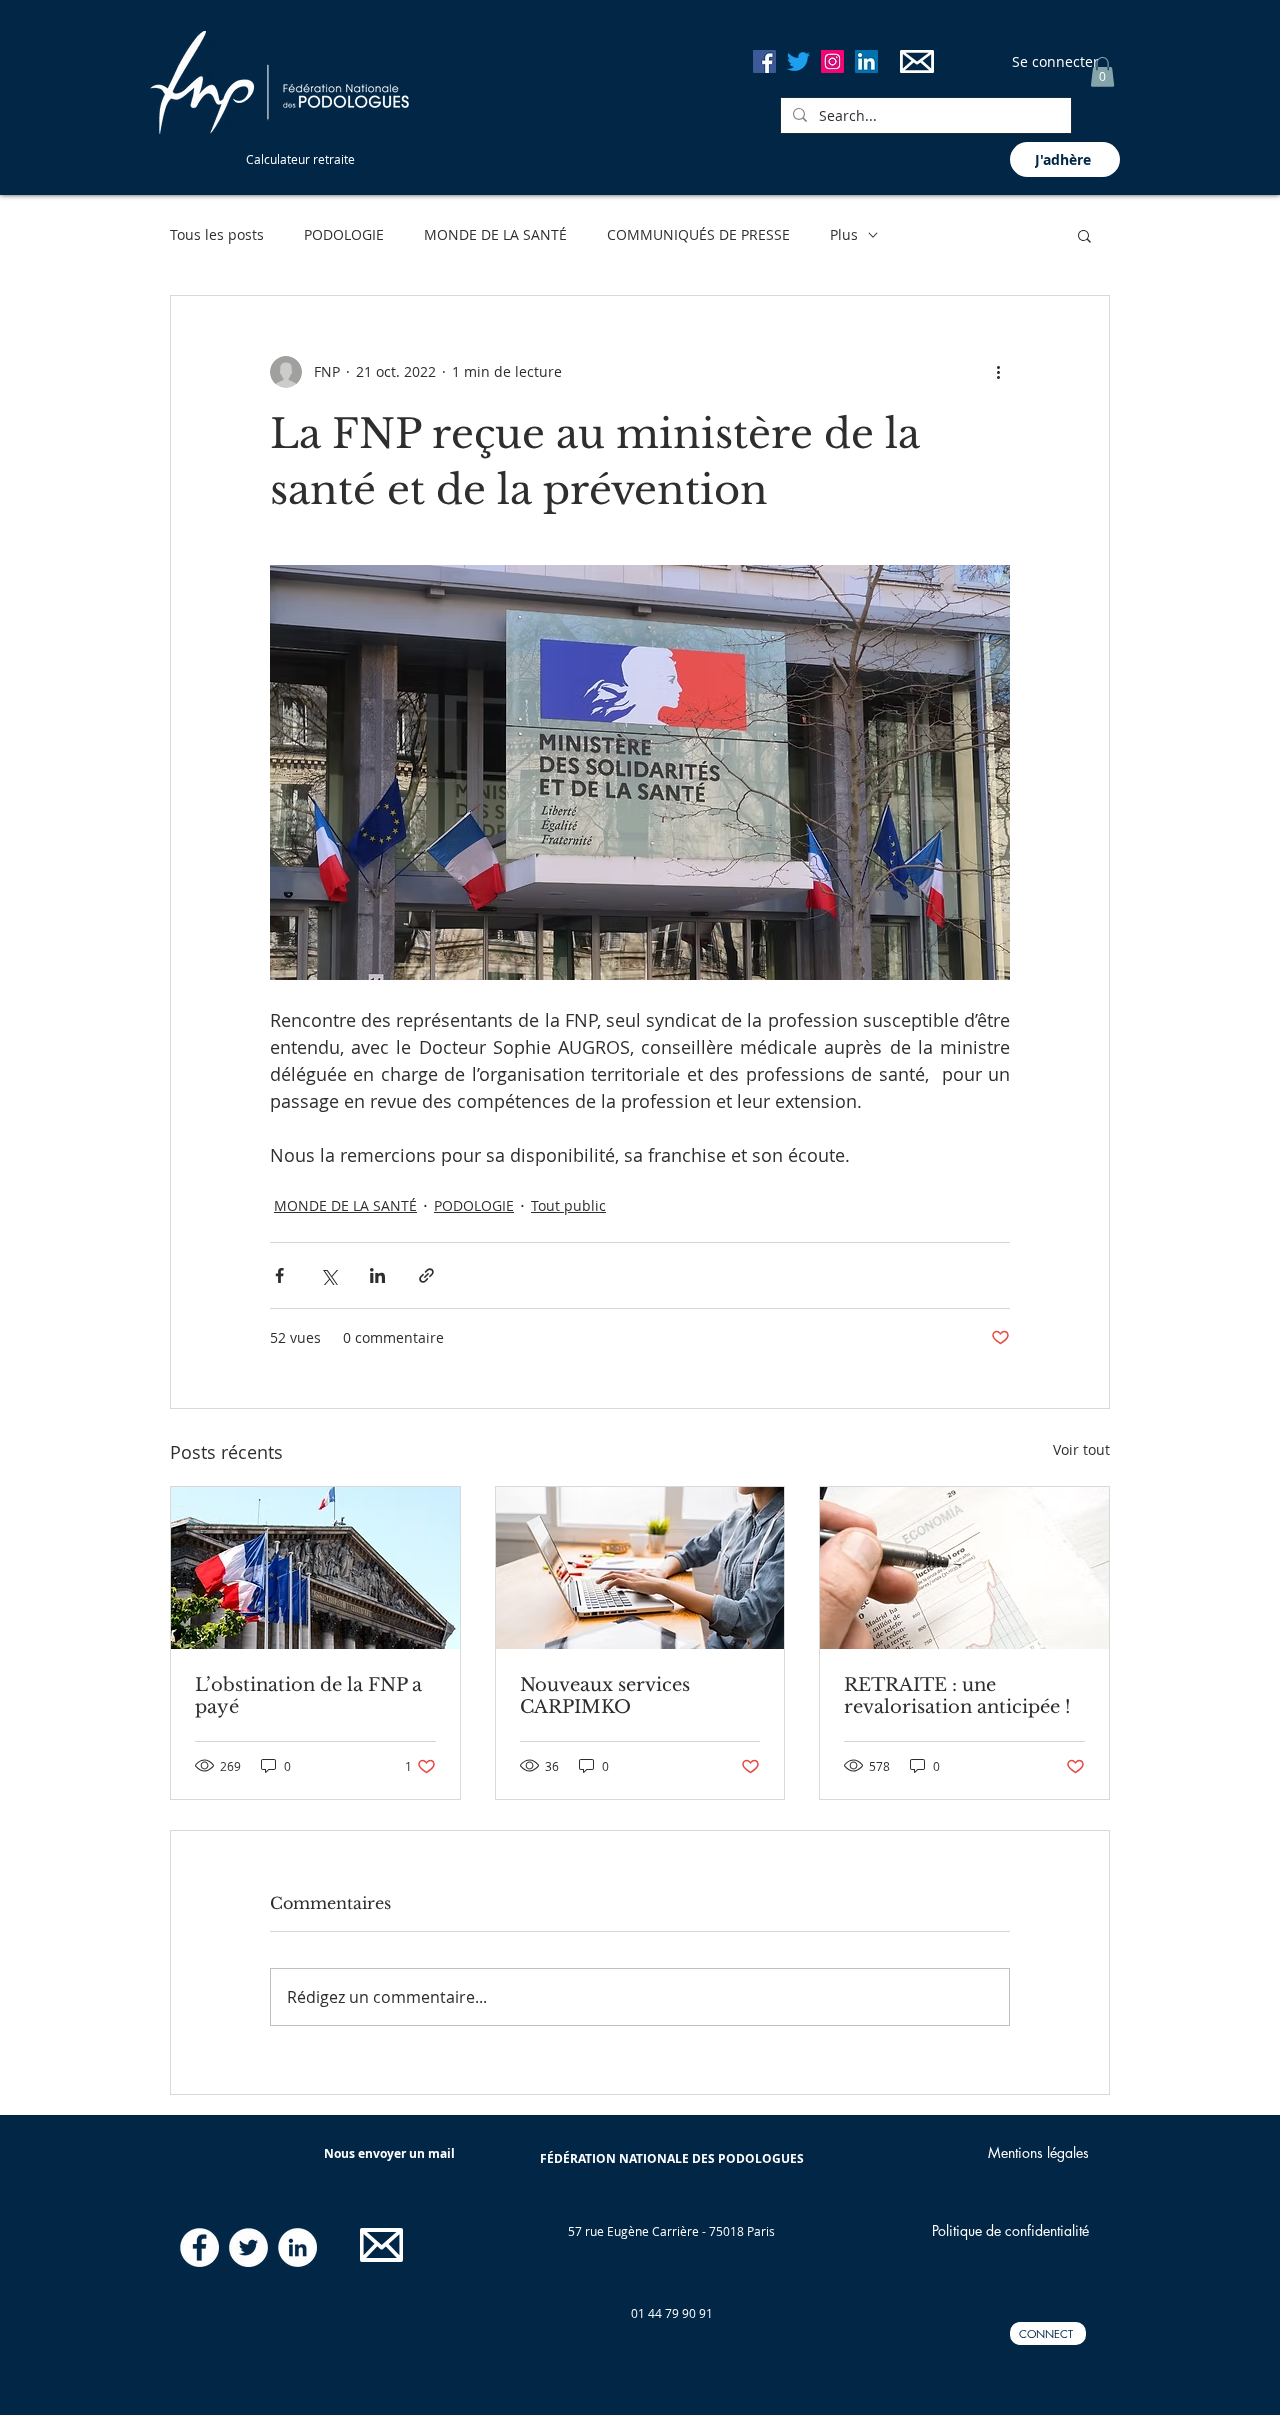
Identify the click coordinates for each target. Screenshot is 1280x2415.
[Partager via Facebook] (279, 1275)
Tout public (568, 1205)
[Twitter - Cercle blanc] (248, 2247)
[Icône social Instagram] (832, 61)
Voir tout (1081, 1449)
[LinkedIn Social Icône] (866, 61)
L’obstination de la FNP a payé (308, 1696)
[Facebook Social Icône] (764, 61)
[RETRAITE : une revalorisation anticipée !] (964, 1568)
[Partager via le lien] (426, 1275)
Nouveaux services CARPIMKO (605, 1696)
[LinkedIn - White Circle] (297, 2247)
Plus (844, 234)
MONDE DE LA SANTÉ (495, 234)
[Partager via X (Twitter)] (328, 1275)
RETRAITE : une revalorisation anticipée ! (957, 1696)
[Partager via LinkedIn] (377, 1275)
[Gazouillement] (798, 61)
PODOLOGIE (344, 234)
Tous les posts (217, 234)
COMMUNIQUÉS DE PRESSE (698, 234)
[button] (1102, 72)
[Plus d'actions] (998, 372)
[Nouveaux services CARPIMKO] (640, 1568)
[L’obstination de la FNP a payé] (315, 1568)
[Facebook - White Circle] (199, 2247)
